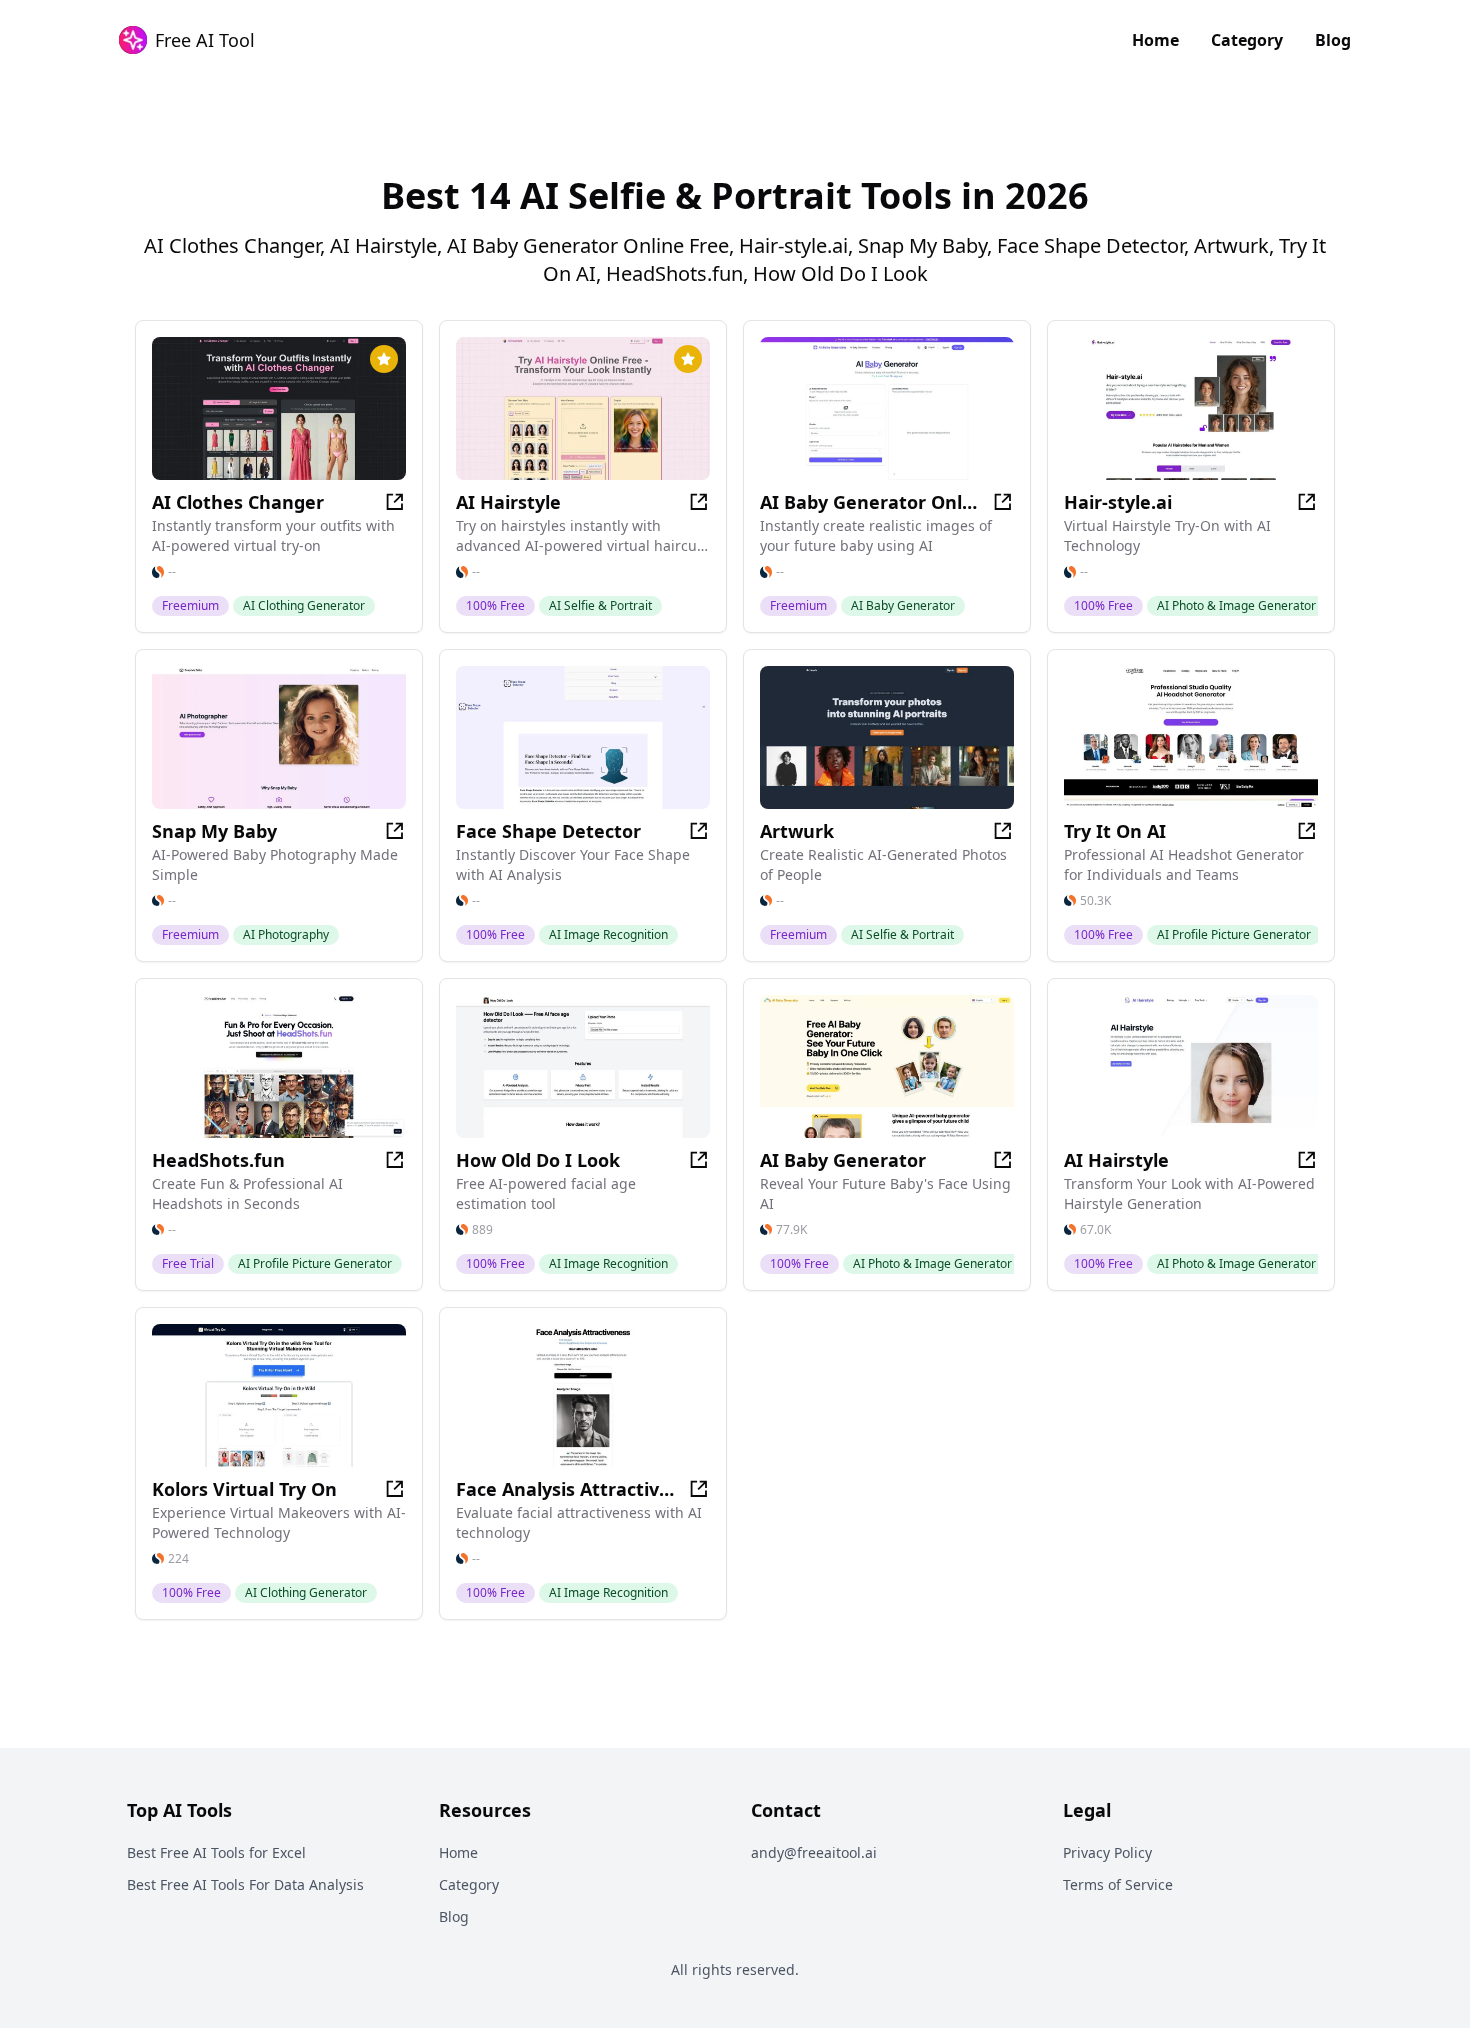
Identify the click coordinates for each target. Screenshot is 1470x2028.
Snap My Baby (214, 831)
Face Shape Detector (548, 831)
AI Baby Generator (843, 1160)
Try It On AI (1115, 831)
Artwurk (797, 831)
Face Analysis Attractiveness (565, 1489)
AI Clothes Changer (238, 502)
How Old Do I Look (538, 1160)
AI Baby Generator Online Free (869, 502)
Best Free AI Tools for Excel (216, 1852)
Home (1155, 40)
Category (1247, 40)
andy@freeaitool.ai (814, 1852)
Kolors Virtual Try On (244, 1489)
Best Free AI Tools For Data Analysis (245, 1884)
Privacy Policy (1107, 1852)
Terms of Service (1118, 1884)
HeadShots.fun (218, 1160)
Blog (1333, 40)
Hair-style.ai (1118, 502)
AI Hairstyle (508, 502)
